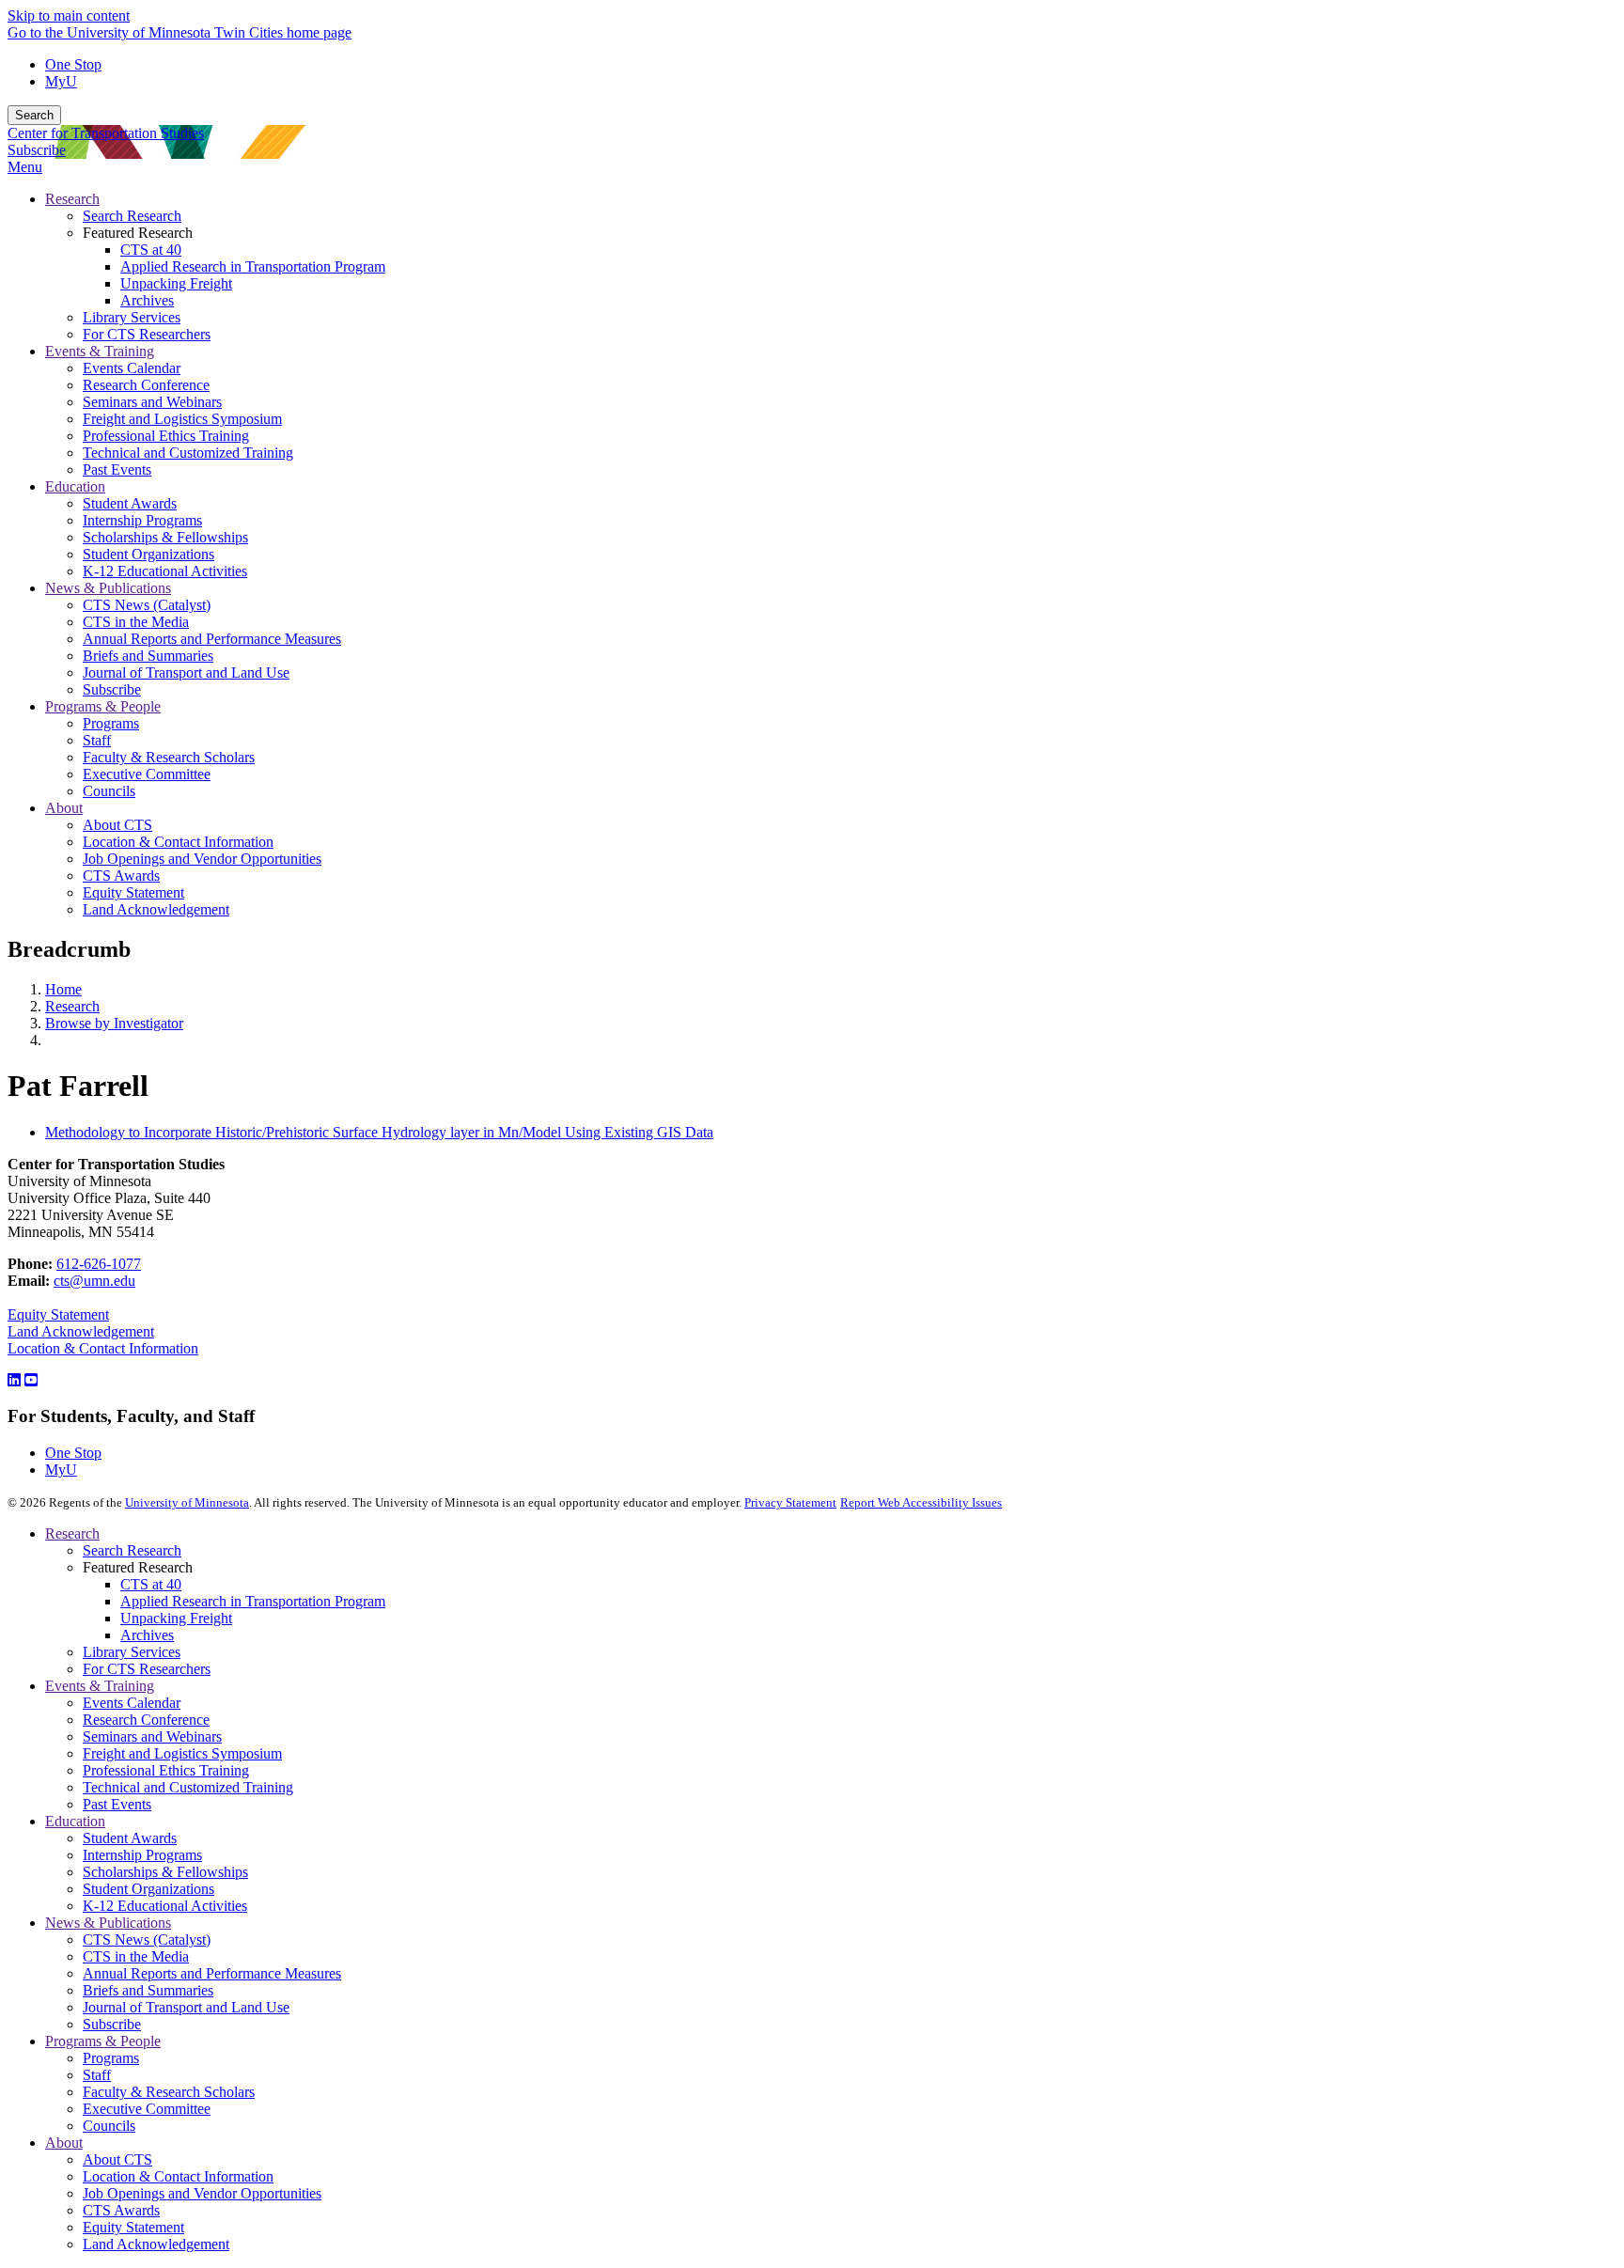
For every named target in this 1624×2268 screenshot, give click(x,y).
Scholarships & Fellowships (165, 1872)
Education (75, 1821)
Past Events (117, 1804)
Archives (147, 1635)
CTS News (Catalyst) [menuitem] (147, 605)
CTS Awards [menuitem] (121, 876)
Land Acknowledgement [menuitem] (156, 909)
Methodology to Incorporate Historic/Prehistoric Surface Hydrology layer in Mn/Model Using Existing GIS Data (379, 1132)
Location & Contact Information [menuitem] (178, 842)
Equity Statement (58, 1314)
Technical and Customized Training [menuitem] (188, 453)
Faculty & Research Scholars (169, 2092)
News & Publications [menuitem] (108, 588)
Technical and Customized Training (188, 1787)
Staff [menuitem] (97, 740)
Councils (109, 2126)
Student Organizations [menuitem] (148, 554)
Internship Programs (142, 1855)
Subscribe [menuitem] (112, 689)
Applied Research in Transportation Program (253, 1601)
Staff (97, 2075)
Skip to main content (69, 16)
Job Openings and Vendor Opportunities (202, 2193)
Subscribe (37, 150)
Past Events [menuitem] (117, 469)
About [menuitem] (64, 808)
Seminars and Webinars (152, 1736)
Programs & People (103, 2041)
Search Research (132, 1550)
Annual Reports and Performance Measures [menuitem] (212, 639)
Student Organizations (148, 1889)
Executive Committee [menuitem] (147, 774)
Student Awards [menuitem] (130, 503)
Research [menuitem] (72, 199)
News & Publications (108, 1923)
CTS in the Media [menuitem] (136, 622)
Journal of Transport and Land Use (186, 2007)
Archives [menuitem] (147, 300)
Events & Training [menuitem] (100, 351)
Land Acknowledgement (81, 1331)
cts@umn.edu (94, 1281)
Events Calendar (132, 1703)
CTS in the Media (136, 1956)
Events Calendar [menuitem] (132, 368)
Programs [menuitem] (111, 723)
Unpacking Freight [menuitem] (176, 283)
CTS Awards (121, 2210)
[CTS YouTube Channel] (31, 1380)
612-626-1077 (99, 1264)
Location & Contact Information (103, 1348)
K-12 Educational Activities (165, 1906)
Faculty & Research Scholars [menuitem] (169, 757)
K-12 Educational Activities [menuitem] (165, 571)
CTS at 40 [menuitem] (151, 250)
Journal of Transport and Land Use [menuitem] (186, 673)
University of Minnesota (187, 1502)
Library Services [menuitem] (132, 317)
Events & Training (100, 1686)
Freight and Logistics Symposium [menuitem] (182, 419)
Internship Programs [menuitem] (142, 520)
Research (72, 1006)
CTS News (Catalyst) (147, 1940)
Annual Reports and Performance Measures (212, 1973)
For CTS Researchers (147, 1669)
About (64, 2143)
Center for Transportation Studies (106, 133)
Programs (111, 2058)
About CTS (117, 2159)
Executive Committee (147, 2109)
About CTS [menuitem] (117, 825)
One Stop (73, 64)
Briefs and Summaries (148, 1990)
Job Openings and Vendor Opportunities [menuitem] (202, 859)
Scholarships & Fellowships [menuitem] (165, 537)
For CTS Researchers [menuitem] (147, 334)
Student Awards (130, 1838)
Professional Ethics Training (166, 1770)
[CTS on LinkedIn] (14, 1380)
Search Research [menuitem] (132, 216)
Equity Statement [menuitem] (133, 892)
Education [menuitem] (75, 486)
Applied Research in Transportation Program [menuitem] (253, 266)
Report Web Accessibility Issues (921, 1502)
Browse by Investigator (114, 1023)
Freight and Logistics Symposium (182, 1753)
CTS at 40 (151, 1584)
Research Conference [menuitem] (146, 385)
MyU (61, 81)
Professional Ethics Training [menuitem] (166, 436)
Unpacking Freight (176, 1618)
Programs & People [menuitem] (103, 706)
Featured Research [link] (138, 233)
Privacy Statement (790, 1502)
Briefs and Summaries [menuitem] (148, 656)
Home (63, 989)
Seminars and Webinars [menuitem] (152, 402)
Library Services (132, 1652)
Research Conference (146, 1720)
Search (34, 115)
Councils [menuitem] (109, 791)
